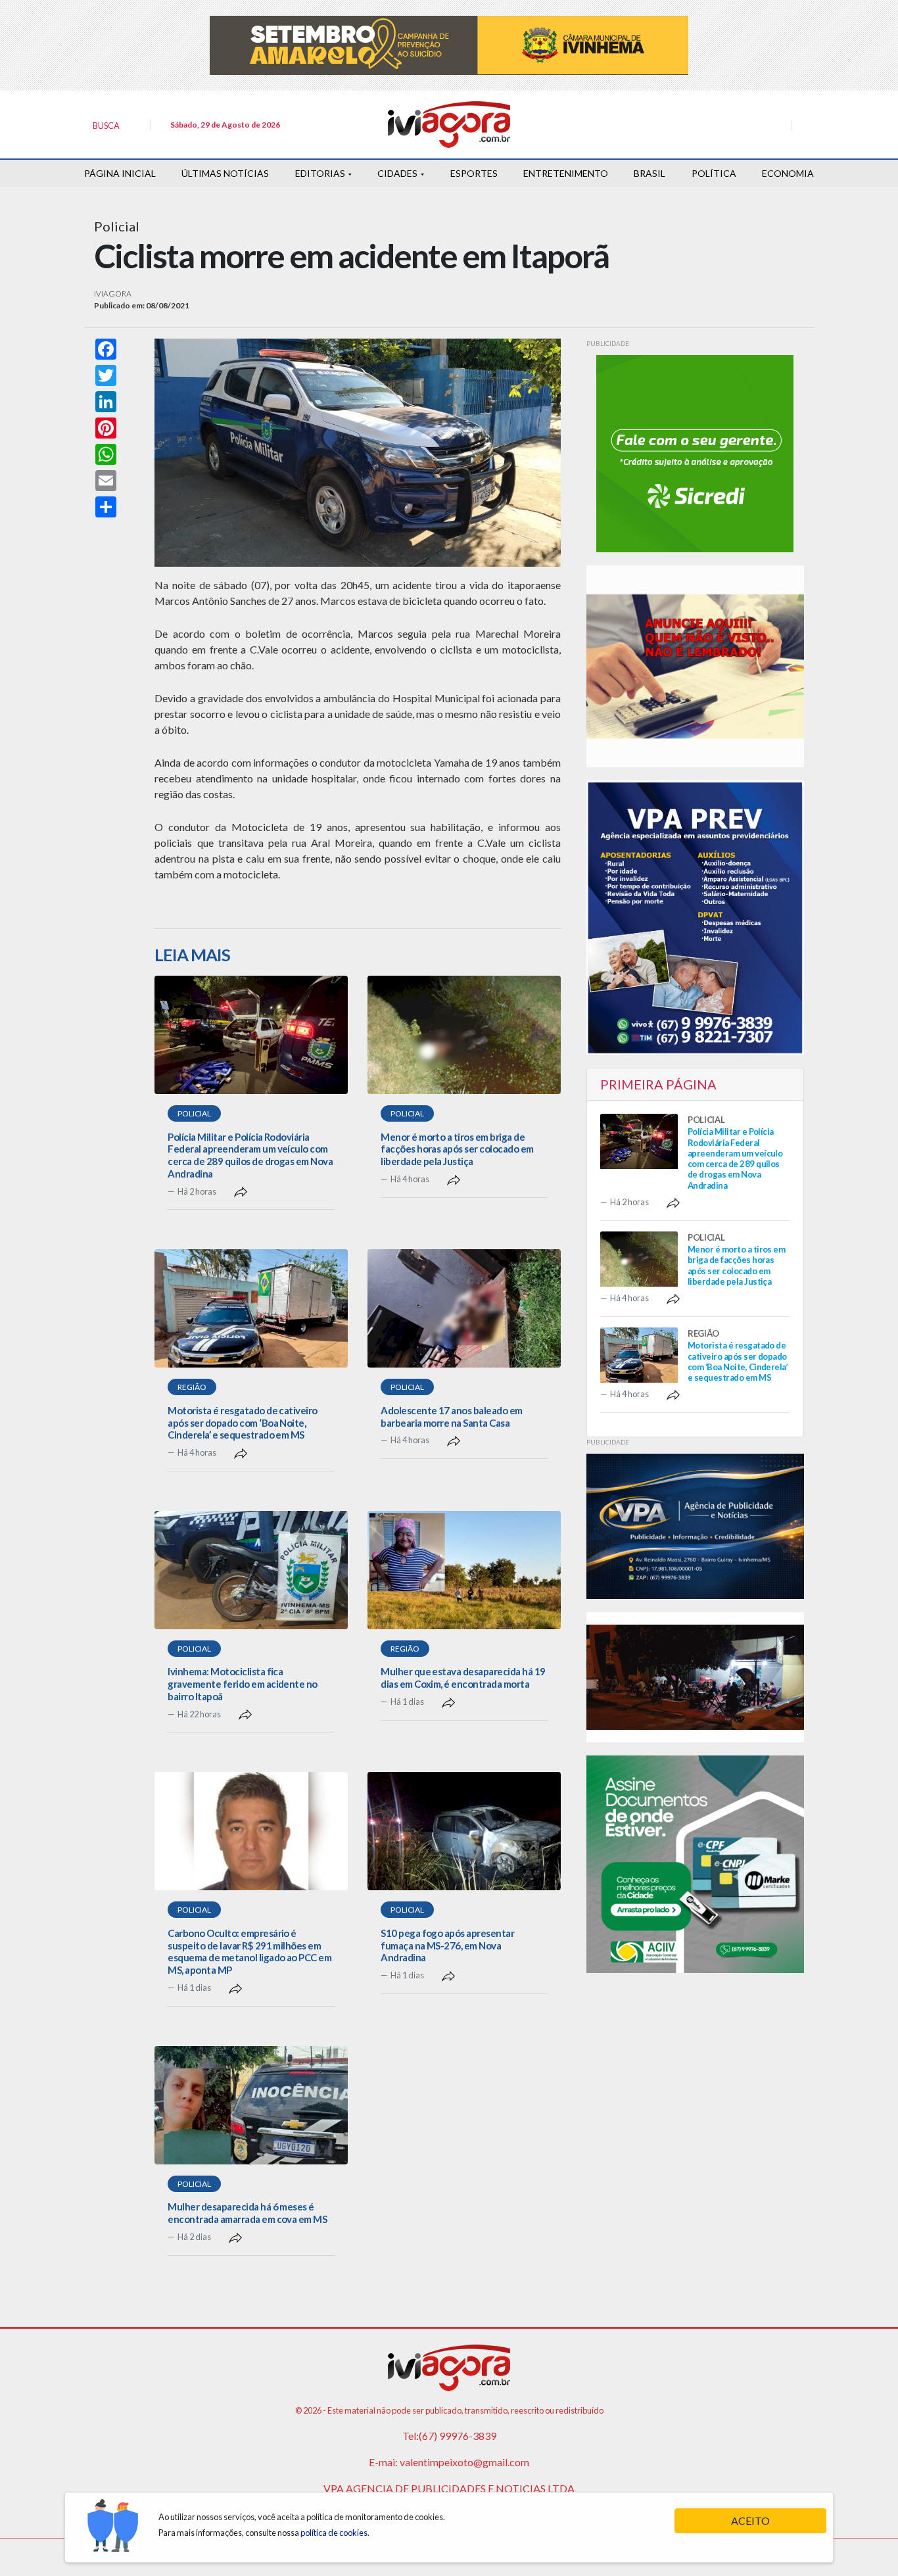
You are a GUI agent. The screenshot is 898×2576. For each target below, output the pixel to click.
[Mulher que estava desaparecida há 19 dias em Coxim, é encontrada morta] (464, 1570)
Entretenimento (566, 173)
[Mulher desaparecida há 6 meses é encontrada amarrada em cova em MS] (251, 2105)
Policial (194, 1113)
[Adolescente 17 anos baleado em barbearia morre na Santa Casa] (464, 1308)
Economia (788, 173)
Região (192, 1387)
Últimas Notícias (225, 173)
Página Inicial (120, 173)
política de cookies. (335, 2533)
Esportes (474, 173)
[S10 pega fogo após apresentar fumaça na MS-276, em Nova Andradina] (464, 1831)
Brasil (650, 173)
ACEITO (750, 2520)
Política (714, 173)
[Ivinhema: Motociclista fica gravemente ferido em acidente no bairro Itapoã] (251, 1570)
